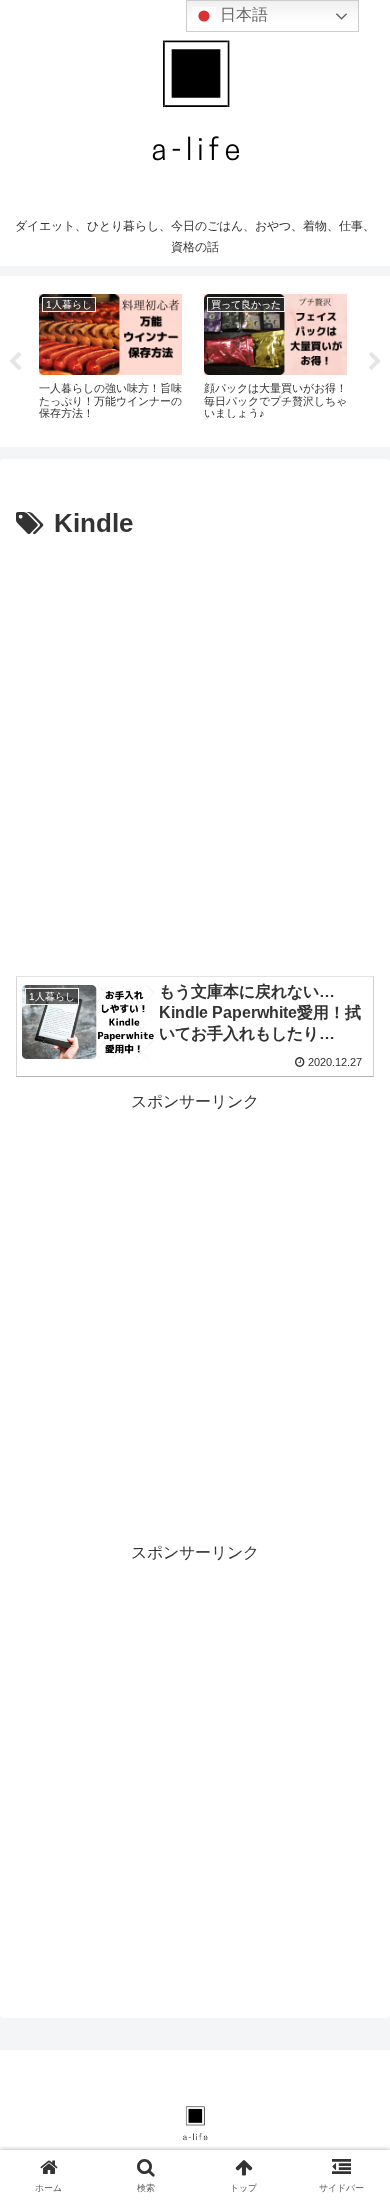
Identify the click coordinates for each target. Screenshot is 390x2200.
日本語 (242, 14)
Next (375, 362)
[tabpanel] (110, 358)
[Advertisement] (195, 752)
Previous (15, 362)
